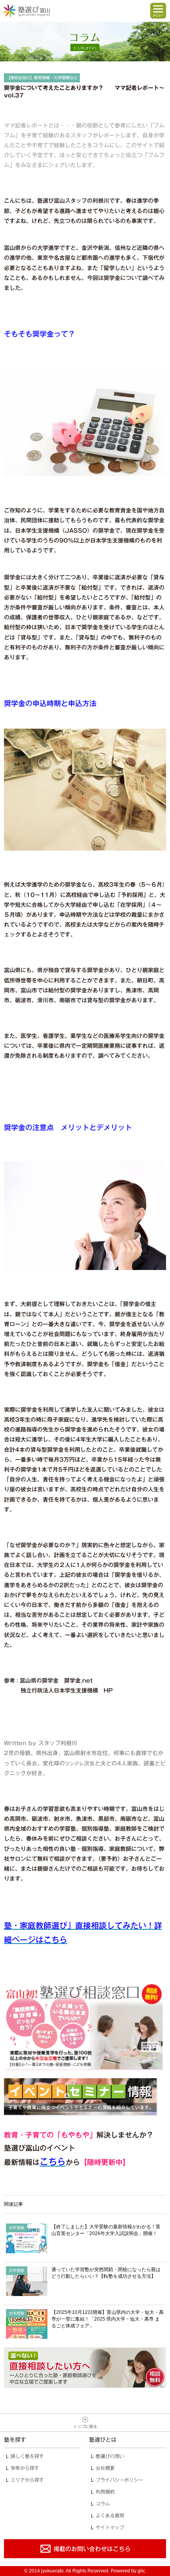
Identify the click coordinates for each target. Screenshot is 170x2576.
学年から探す (25, 2468)
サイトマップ (110, 2527)
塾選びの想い (110, 2456)
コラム (103, 2504)
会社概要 (105, 2468)
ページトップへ (85, 2423)
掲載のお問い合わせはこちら (85, 2549)
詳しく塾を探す (27, 2456)
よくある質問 (110, 2515)
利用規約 (105, 2492)
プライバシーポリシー (119, 2480)
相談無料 (85, 2368)
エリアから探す (27, 2480)
